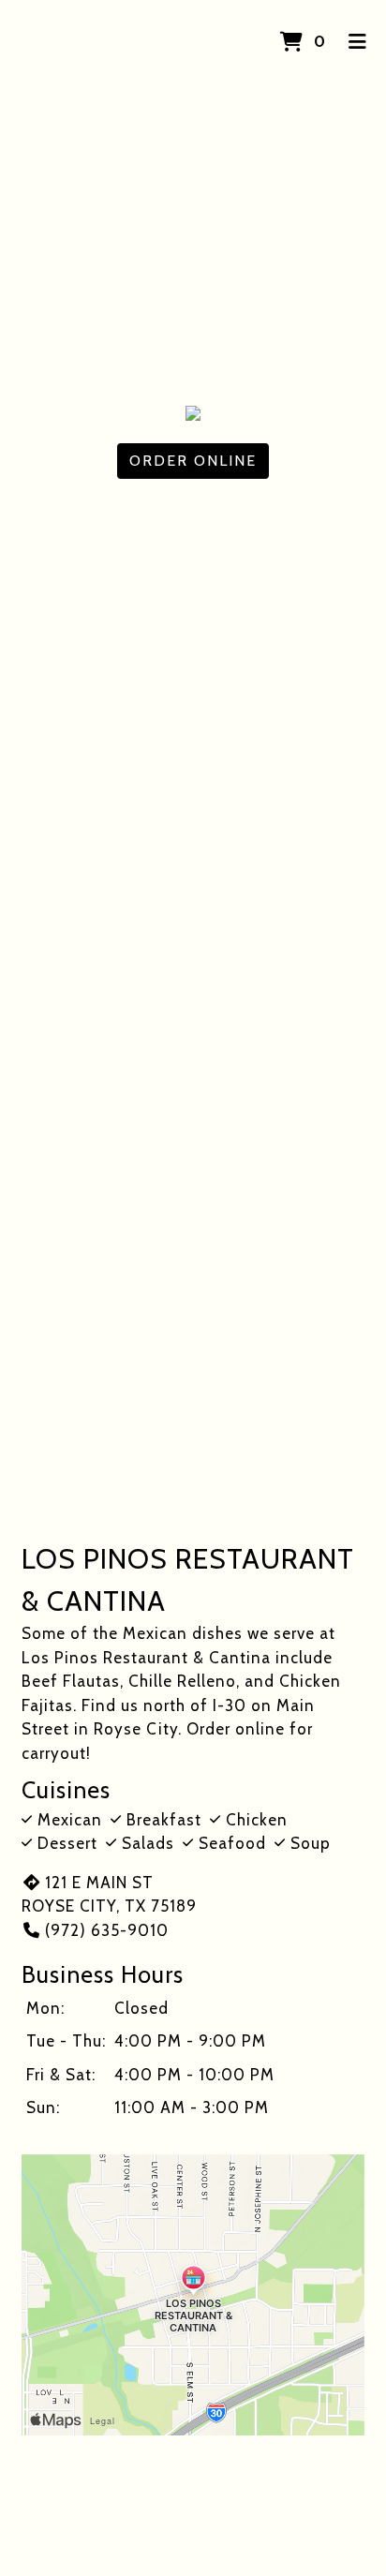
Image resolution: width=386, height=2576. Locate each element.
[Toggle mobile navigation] (358, 42)
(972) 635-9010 (107, 1930)
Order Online (193, 461)
